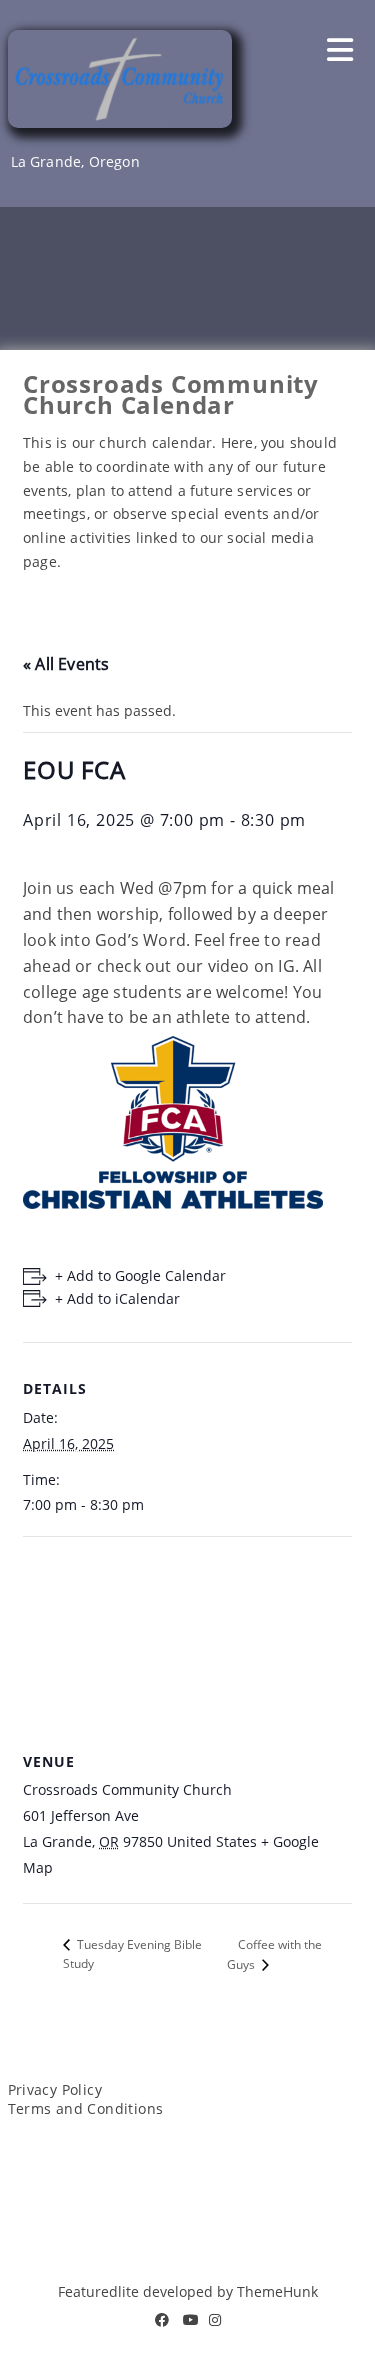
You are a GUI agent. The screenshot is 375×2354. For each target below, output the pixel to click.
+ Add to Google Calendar (140, 1275)
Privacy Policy (55, 2089)
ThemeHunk (277, 2291)
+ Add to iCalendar (117, 1298)
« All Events (66, 664)
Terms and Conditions (86, 2108)
